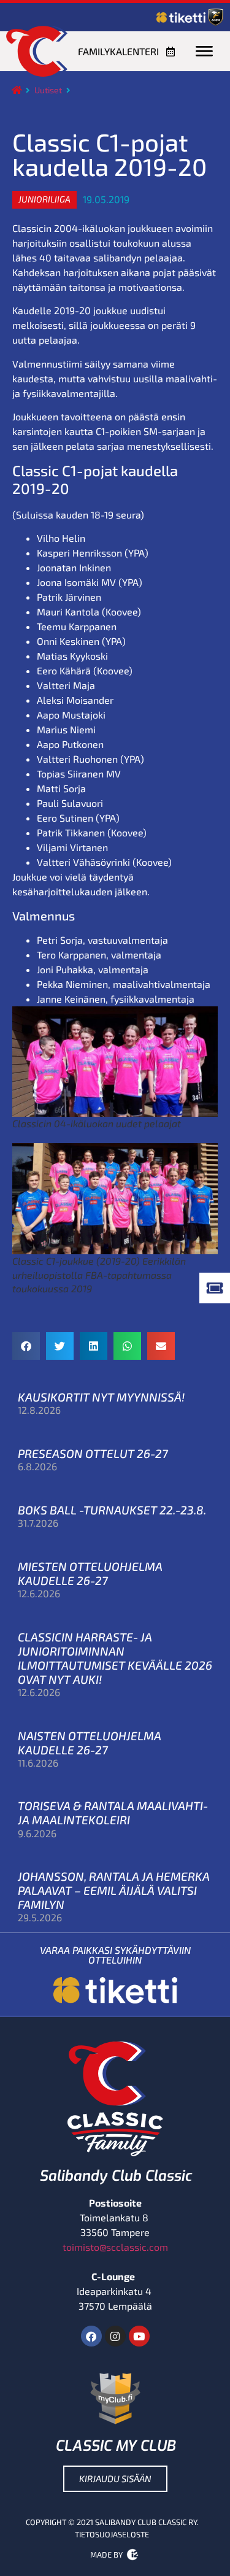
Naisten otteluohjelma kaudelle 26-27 (90, 1743)
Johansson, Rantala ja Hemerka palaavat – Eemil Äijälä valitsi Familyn (114, 1890)
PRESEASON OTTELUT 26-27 (93, 1453)
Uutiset (48, 90)
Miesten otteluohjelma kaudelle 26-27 (90, 1573)
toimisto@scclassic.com (115, 2247)
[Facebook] (91, 2336)
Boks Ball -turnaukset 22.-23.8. (112, 1510)
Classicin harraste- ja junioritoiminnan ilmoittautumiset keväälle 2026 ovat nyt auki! (115, 1658)
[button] (44, 199)
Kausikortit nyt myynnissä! (101, 1397)
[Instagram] (115, 2336)
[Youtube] (139, 2336)
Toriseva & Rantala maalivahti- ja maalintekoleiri (113, 1813)
